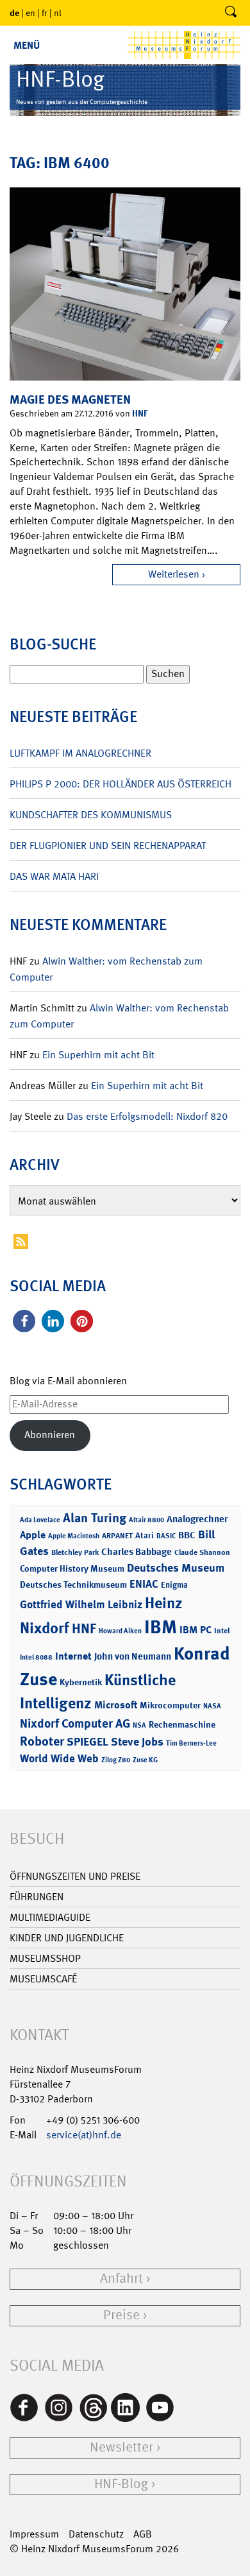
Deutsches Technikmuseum (73, 1584)
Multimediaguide (50, 1917)
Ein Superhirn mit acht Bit (98, 1055)
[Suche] (231, 13)
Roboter (42, 1741)
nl (58, 13)
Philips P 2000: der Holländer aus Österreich (121, 784)
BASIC (166, 1536)
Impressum (34, 2534)
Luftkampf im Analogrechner (80, 753)
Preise (121, 2315)
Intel (222, 1631)
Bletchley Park (75, 1552)
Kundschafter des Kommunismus (91, 815)
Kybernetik (81, 1682)
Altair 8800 (146, 1520)
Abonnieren (50, 1435)
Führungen (37, 1897)
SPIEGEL (88, 1742)
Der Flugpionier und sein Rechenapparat (108, 846)
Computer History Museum (72, 1568)
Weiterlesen (174, 574)
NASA (212, 1706)
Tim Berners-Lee (191, 1743)
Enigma (174, 1585)
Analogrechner (197, 1519)
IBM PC (196, 1630)
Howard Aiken (120, 1631)
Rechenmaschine (182, 1724)
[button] (24, 1321)
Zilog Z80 (116, 1760)
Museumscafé (43, 1979)
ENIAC (144, 1584)
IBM (161, 1627)
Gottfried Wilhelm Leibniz (81, 1604)
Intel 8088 (36, 1657)
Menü (27, 45)
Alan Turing (95, 1518)
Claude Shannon (202, 1552)
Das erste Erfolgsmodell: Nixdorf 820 (147, 1116)
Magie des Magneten (70, 399)
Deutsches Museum (176, 1568)
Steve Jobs (137, 1742)
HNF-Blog (121, 2484)
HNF (140, 413)
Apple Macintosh (74, 1536)
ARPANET (117, 1536)
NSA (139, 1725)
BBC (187, 1535)
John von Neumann (133, 1656)
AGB (143, 2534)
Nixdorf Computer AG (75, 1723)
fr (45, 13)
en (30, 13)
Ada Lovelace (40, 1520)
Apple (33, 1535)
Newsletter (121, 2447)
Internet (73, 1656)
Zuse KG (145, 1760)
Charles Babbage (137, 1552)
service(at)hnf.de (84, 2135)
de (14, 13)
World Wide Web (59, 1758)
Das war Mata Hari (54, 876)
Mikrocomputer (170, 1705)
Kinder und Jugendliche (67, 1938)
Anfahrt (121, 2279)
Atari (145, 1535)
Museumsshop (45, 1958)
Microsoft (116, 1705)
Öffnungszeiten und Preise (75, 1876)
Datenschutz (96, 2534)
